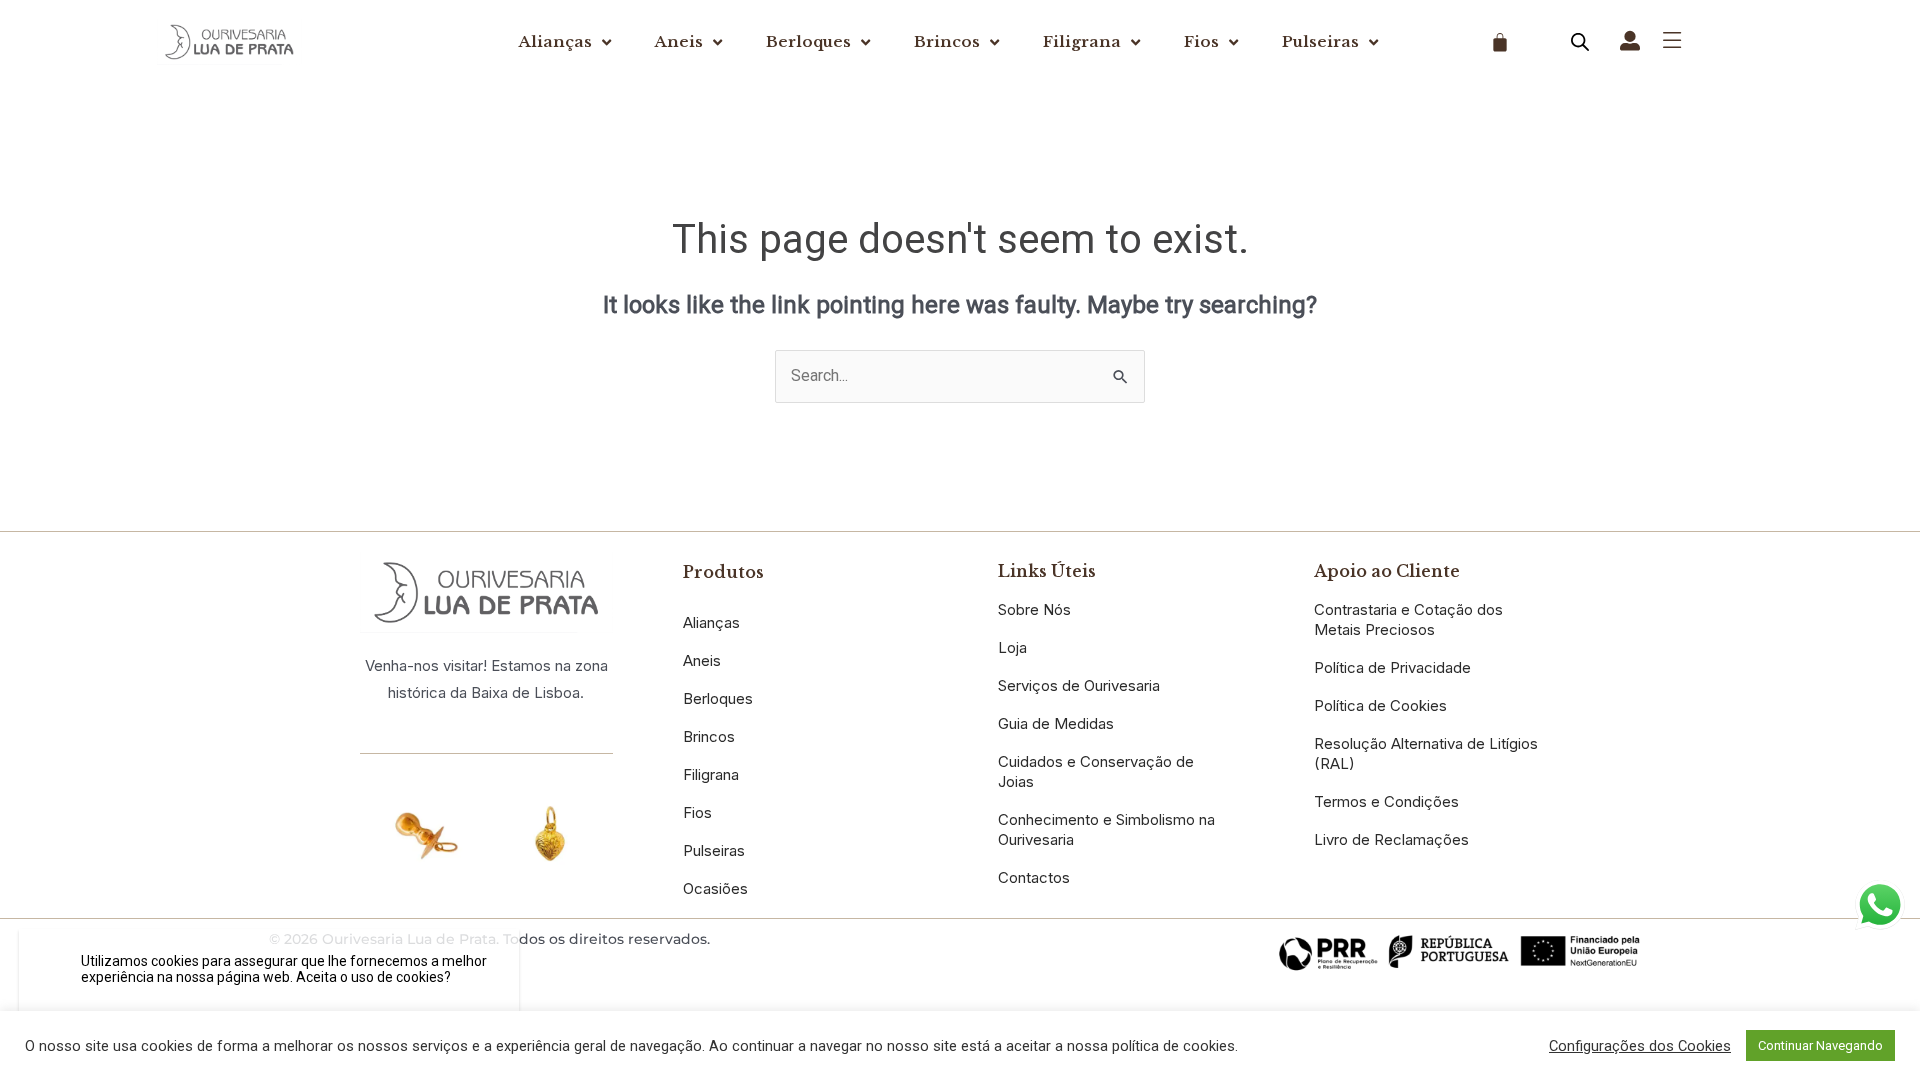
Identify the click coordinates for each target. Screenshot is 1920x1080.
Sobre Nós (1034, 609)
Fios (1201, 41)
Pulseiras (1320, 41)
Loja (1012, 647)
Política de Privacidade (1392, 667)
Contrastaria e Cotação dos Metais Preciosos (1408, 619)
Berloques (808, 41)
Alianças (555, 41)
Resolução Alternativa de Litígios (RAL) (1426, 753)
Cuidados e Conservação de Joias (1096, 771)
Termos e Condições (1386, 801)
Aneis (679, 41)
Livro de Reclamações (1391, 839)
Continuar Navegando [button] (1820, 1045)
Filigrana (1082, 41)
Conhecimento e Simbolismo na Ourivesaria (1106, 829)
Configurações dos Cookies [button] (1640, 1046)
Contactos (1034, 877)
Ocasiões (715, 888)
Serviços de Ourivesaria (1079, 685)
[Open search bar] (1580, 42)
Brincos (947, 41)
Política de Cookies (1380, 705)
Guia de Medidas (1056, 723)
